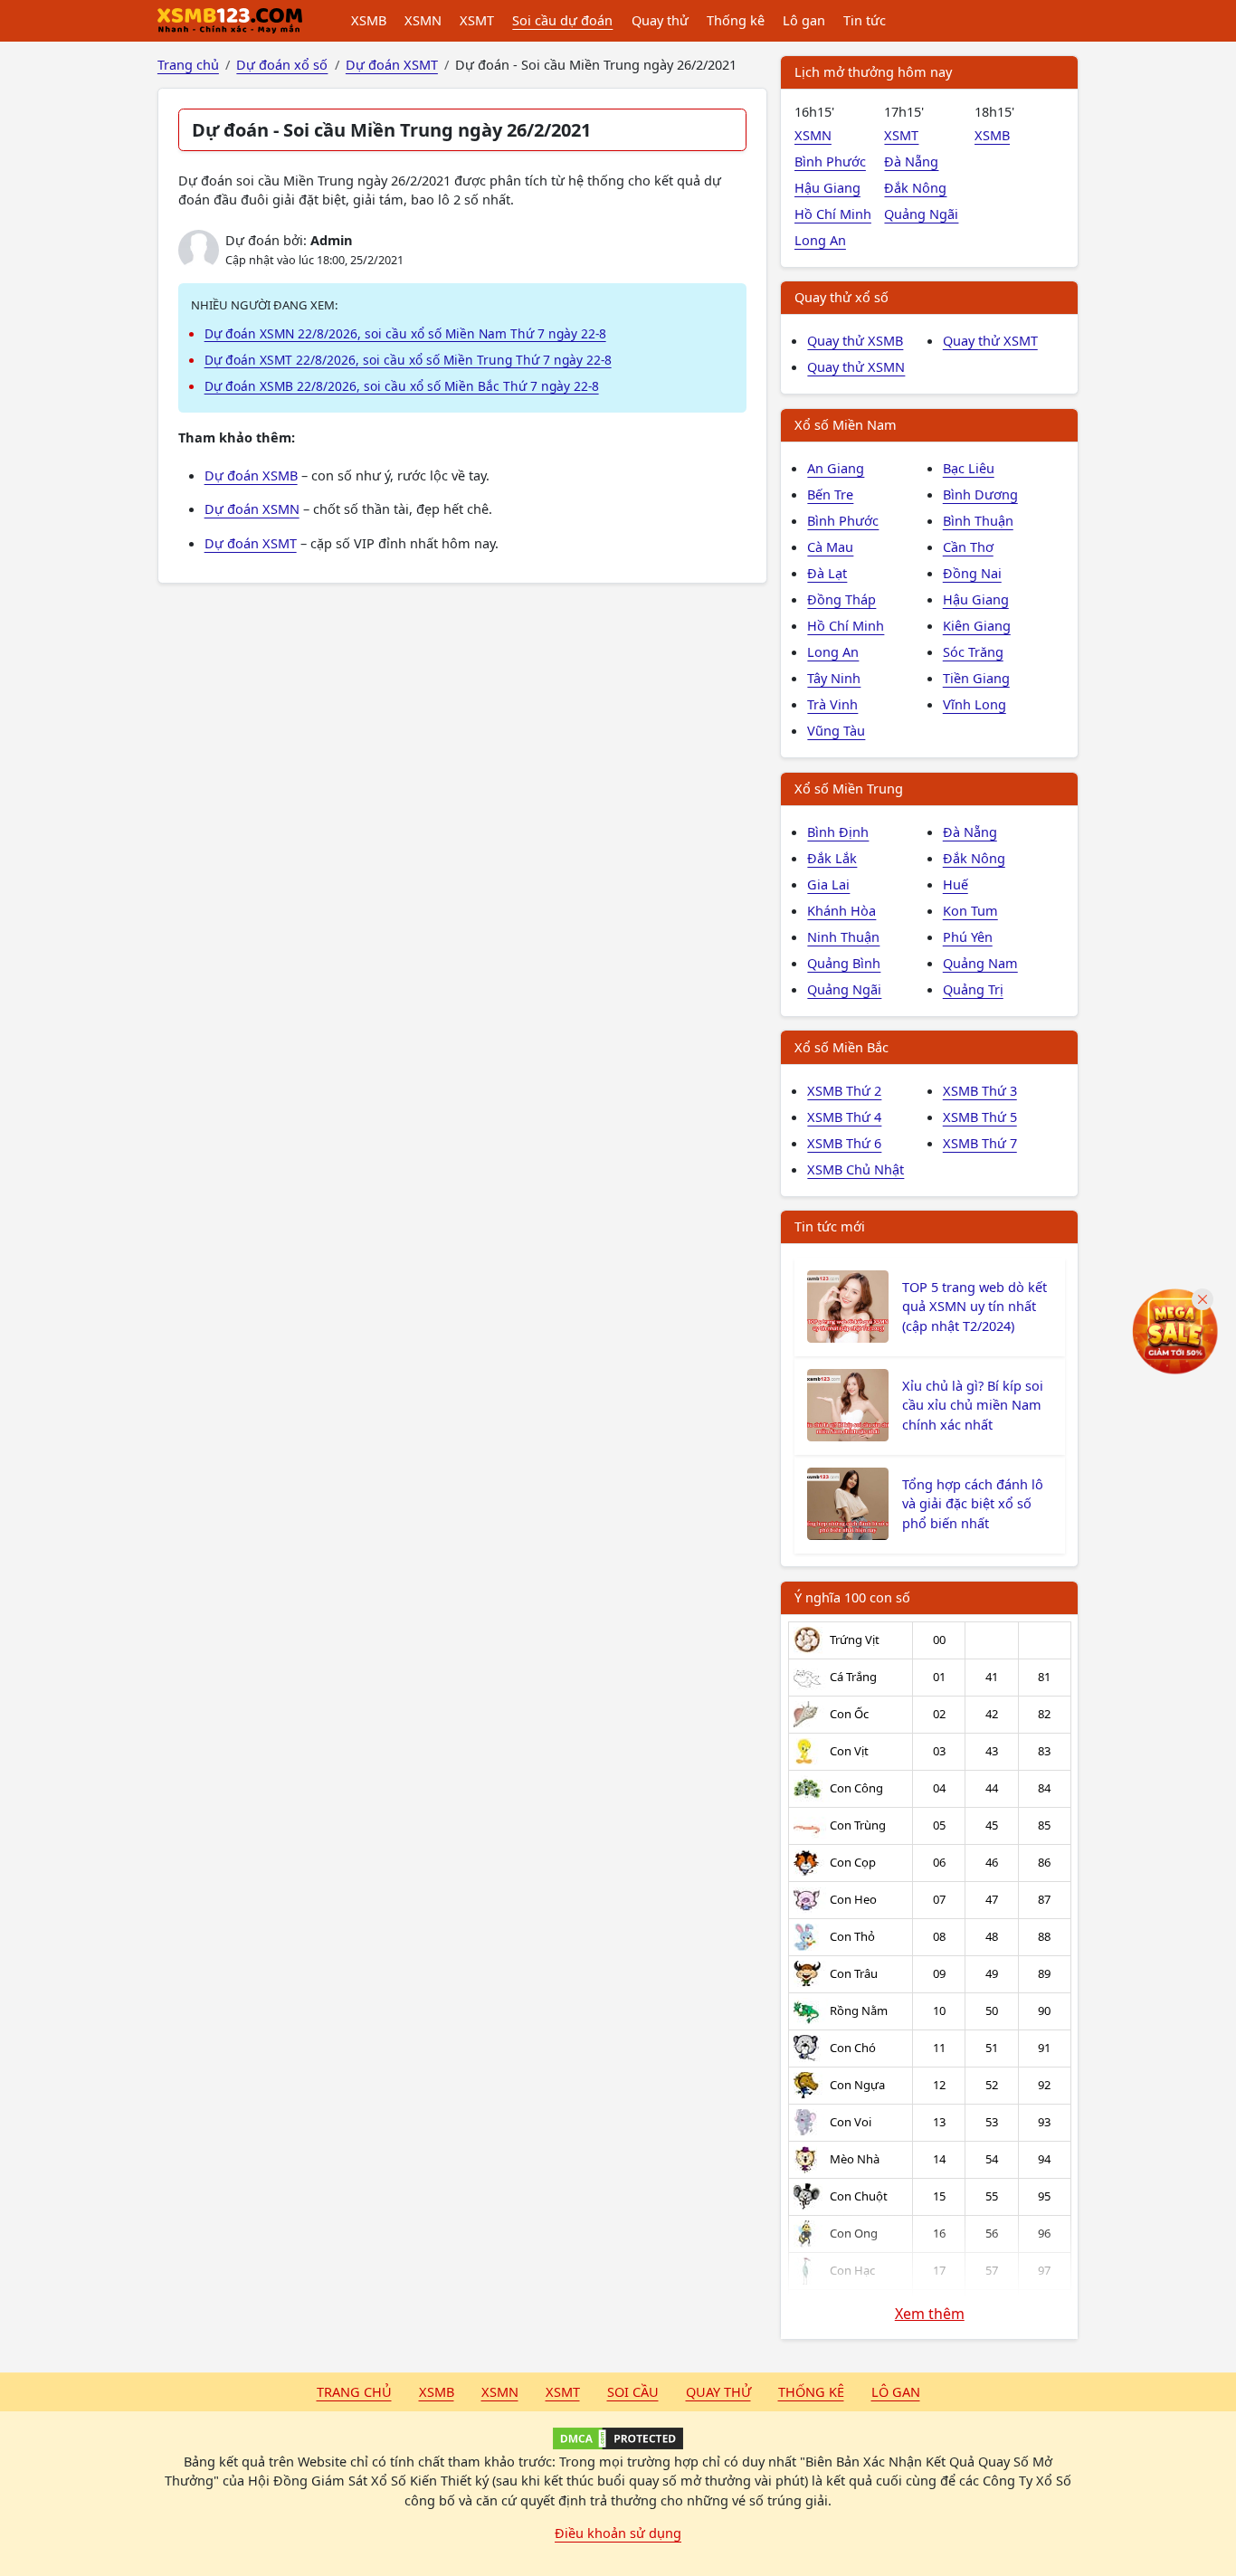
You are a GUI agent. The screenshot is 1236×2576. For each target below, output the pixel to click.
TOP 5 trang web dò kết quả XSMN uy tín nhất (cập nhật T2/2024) (975, 1307)
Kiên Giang (977, 625)
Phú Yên (968, 936)
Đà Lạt (827, 573)
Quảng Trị (973, 989)
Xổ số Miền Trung (849, 788)
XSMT (477, 20)
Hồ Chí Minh (833, 214)
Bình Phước (830, 161)
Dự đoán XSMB (251, 475)
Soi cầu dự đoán (562, 20)
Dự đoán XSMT (251, 543)
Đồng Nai (972, 573)
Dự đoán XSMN (252, 509)
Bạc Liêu (969, 468)
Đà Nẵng (911, 161)
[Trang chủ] (230, 21)
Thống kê (736, 20)
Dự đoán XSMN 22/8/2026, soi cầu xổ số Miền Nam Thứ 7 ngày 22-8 (405, 333)
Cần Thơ (968, 547)
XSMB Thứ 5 (980, 1117)
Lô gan (804, 20)
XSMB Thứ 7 (980, 1143)
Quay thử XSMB (855, 340)
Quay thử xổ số (841, 297)
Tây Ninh (834, 678)
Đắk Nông (915, 187)
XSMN (423, 20)
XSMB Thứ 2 (844, 1090)
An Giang (836, 468)
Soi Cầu (633, 2391)
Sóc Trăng (973, 651)
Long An (820, 240)
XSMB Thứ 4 (844, 1117)
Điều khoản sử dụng (618, 2533)
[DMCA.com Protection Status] (618, 2438)
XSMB (369, 20)
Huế (956, 884)
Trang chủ (354, 2391)
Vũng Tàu (836, 730)
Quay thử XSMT (990, 340)
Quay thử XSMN (856, 366)
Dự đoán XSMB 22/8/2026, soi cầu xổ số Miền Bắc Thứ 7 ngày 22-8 (402, 386)
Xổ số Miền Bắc (841, 1047)
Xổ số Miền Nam (846, 424)
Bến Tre (830, 494)
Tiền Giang (976, 678)
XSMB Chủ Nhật (856, 1169)
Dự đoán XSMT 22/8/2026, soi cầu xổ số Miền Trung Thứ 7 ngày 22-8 (408, 360)
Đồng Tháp (841, 599)
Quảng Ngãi (921, 214)
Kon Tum (970, 910)
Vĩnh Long (975, 704)
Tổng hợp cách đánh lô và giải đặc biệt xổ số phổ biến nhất (973, 1504)
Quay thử (660, 20)
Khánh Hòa (841, 910)
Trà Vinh (832, 704)
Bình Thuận (978, 520)
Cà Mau (830, 547)
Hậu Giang (827, 187)
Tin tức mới (830, 1226)
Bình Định (838, 832)
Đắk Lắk (832, 858)
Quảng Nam (980, 963)
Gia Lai (828, 884)
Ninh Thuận (843, 936)
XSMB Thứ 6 (844, 1143)
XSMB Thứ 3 (980, 1090)
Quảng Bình (844, 963)
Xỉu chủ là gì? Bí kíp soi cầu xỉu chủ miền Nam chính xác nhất (973, 1405)
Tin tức (865, 20)
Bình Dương (980, 494)
